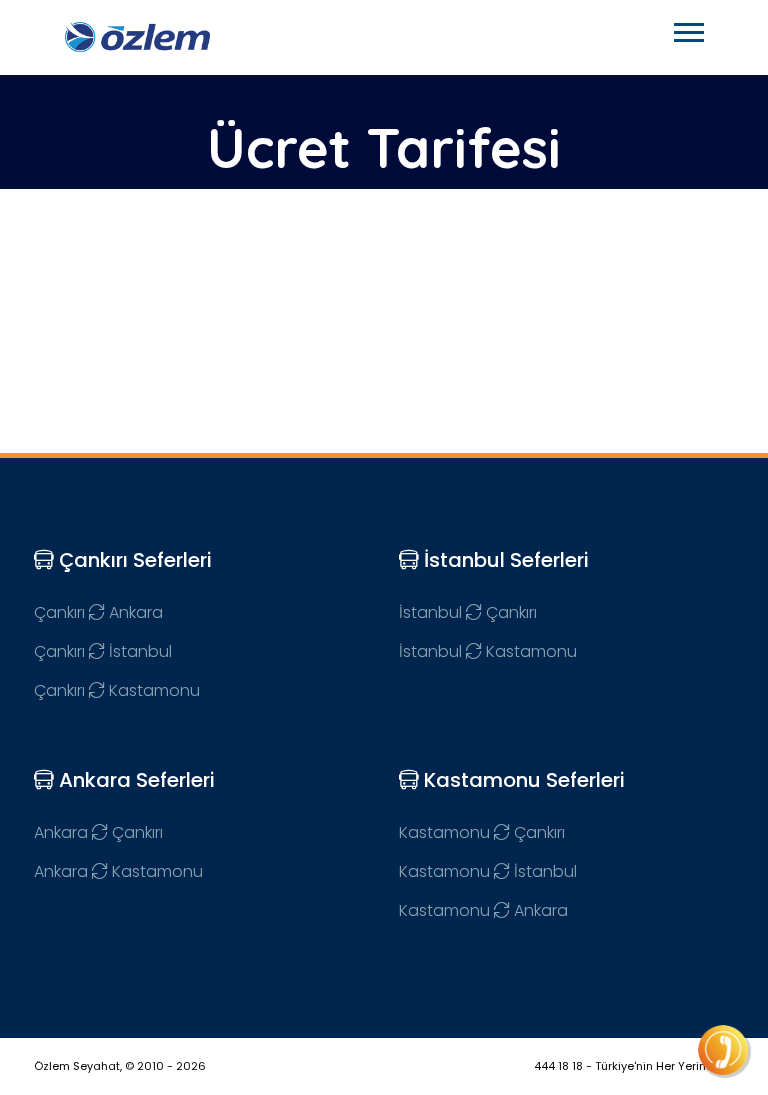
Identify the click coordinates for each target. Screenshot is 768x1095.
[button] (687, 28)
